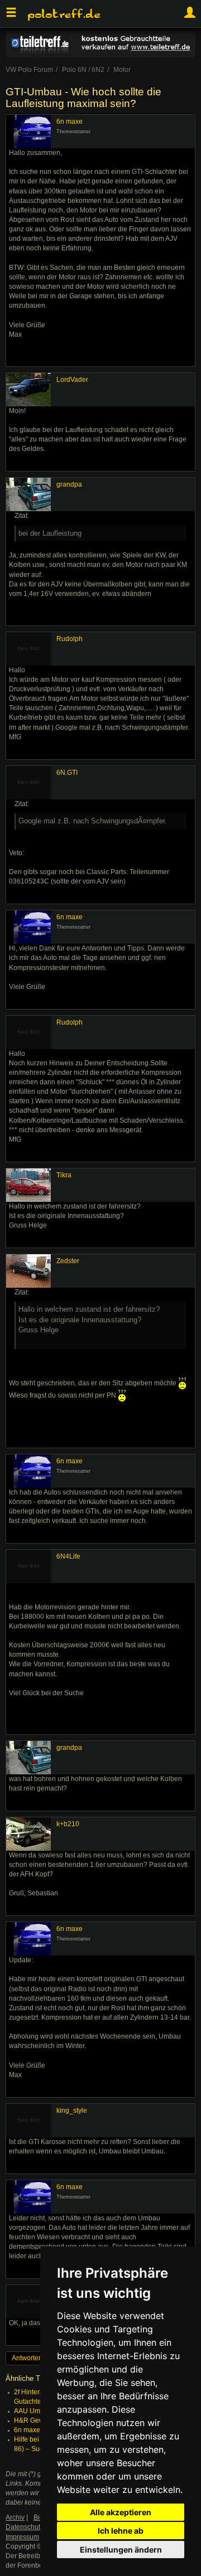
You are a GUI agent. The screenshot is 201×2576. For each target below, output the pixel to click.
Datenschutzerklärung (39, 2527)
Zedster (68, 1261)
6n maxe (70, 122)
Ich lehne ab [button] (121, 2531)
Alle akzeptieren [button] (121, 2512)
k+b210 (68, 1824)
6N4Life (68, 1556)
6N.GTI (67, 773)
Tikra (64, 1175)
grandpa (69, 484)
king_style (72, 2111)
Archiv (15, 2517)
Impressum (22, 2537)
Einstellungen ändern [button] (121, 2550)
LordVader (72, 380)
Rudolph (70, 639)
